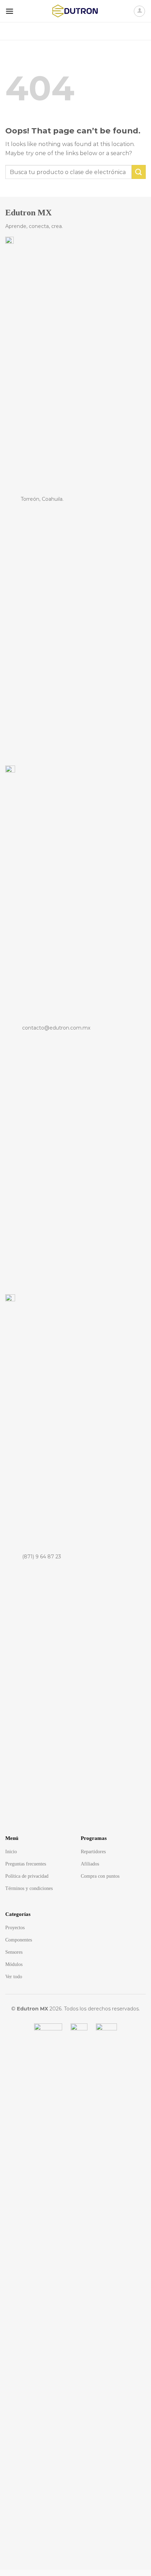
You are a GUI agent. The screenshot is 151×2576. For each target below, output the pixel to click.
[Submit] (137, 31)
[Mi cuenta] (139, 11)
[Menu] (9, 11)
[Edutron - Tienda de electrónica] (75, 11)
